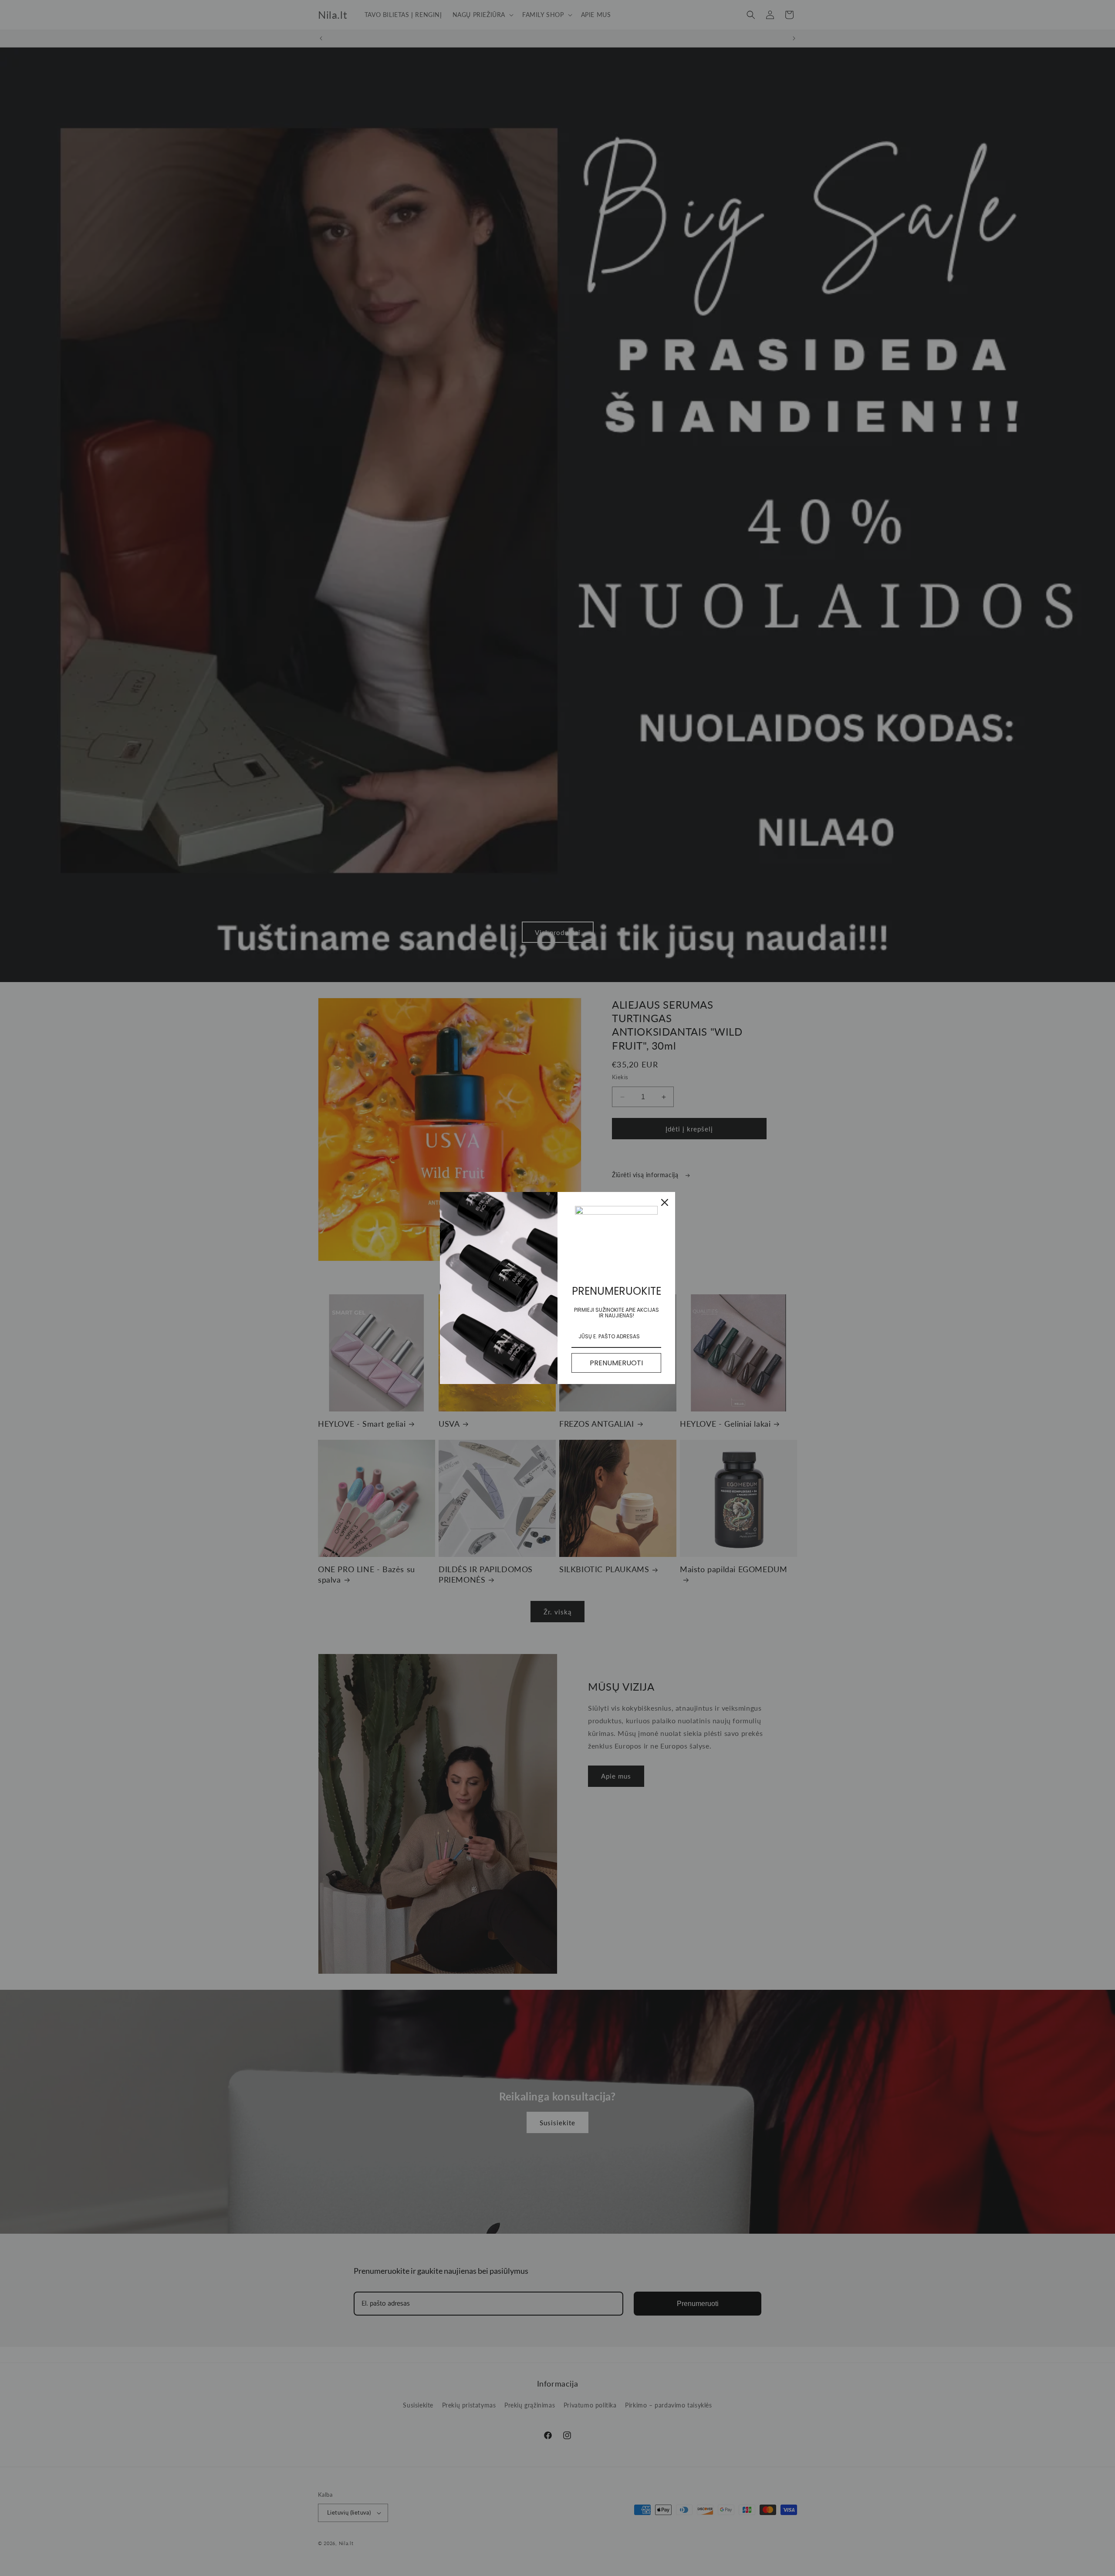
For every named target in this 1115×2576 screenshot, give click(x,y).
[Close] (665, 1202)
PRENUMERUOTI (616, 1363)
